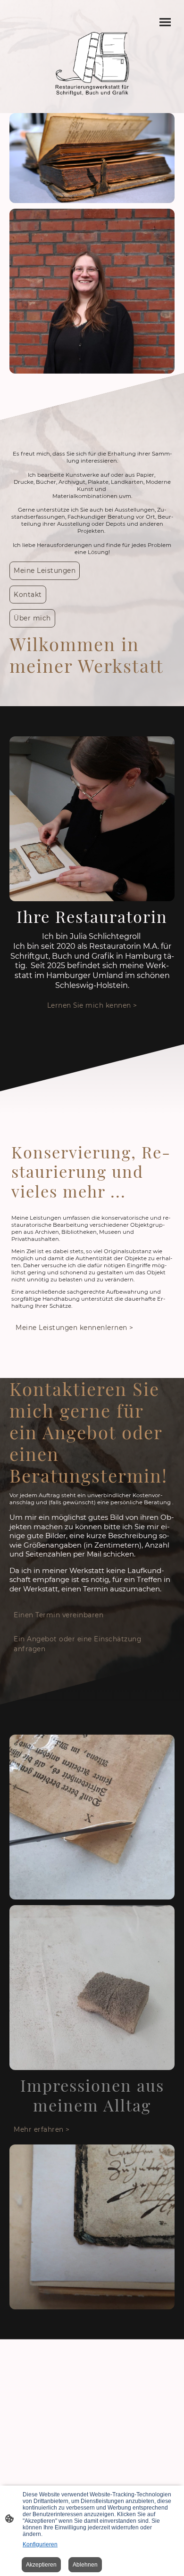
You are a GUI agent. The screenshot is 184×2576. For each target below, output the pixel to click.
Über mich (32, 618)
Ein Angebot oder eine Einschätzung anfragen (77, 1644)
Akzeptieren (41, 2565)
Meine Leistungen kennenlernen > (75, 1328)
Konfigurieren (40, 2544)
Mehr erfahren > (42, 2129)
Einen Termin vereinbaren (59, 1615)
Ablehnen (85, 2565)
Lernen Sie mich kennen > (92, 1005)
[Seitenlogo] (92, 64)
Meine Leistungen (45, 571)
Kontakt (28, 595)
